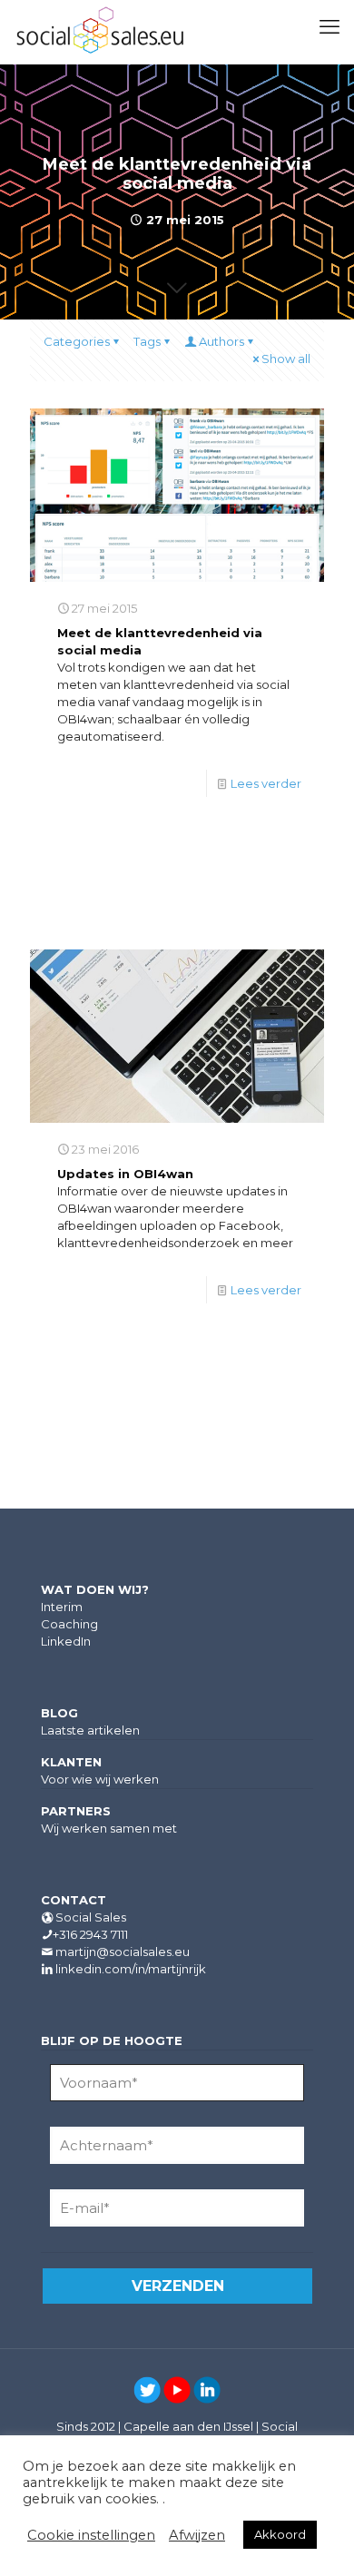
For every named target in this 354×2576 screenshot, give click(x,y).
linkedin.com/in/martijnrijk (131, 1969)
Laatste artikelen (90, 1730)
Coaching (69, 1624)
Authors (221, 341)
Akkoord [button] (280, 2534)
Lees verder (266, 783)
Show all (286, 359)
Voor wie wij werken (100, 1779)
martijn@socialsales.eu (123, 1952)
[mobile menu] (329, 27)
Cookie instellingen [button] (91, 2535)
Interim (62, 1607)
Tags (147, 341)
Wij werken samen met (109, 1828)
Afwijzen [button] (197, 2535)
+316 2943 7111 (90, 1934)
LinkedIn (66, 1641)
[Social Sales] (100, 32)
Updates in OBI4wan (125, 1174)
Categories (77, 341)
